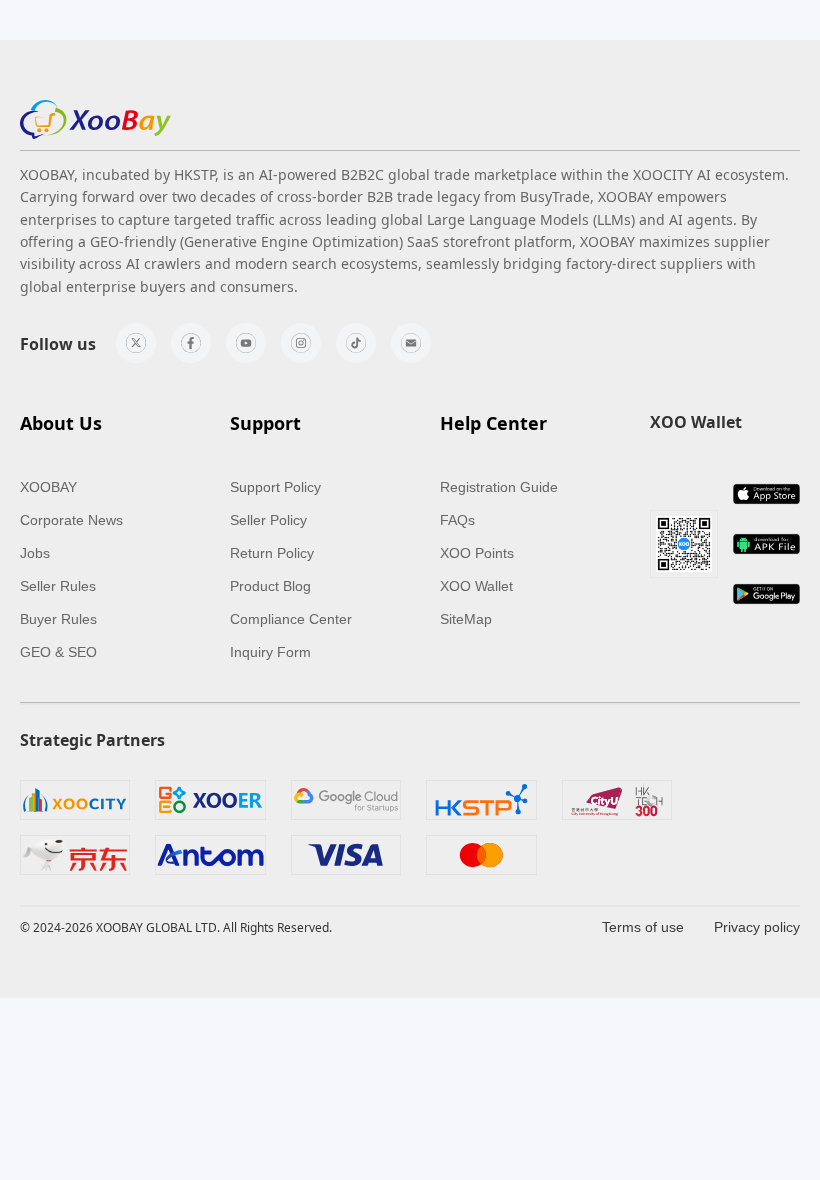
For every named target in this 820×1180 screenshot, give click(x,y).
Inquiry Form (270, 652)
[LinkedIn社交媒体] (411, 343)
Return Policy (272, 553)
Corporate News (71, 520)
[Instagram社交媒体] (301, 343)
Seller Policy (268, 520)
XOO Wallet (476, 586)
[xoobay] (95, 119)
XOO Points (477, 553)
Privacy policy (757, 927)
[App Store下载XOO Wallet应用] (767, 494)
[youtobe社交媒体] (246, 343)
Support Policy (275, 487)
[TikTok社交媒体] (356, 343)
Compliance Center (291, 619)
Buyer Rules (58, 619)
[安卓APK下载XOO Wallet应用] (767, 544)
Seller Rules (58, 586)
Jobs (35, 553)
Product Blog (270, 586)
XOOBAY (48, 487)
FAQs (457, 520)
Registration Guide (499, 487)
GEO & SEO (58, 652)
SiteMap (466, 619)
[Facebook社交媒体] (191, 343)
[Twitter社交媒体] (136, 343)
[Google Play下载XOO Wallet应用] (767, 594)
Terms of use (643, 927)
